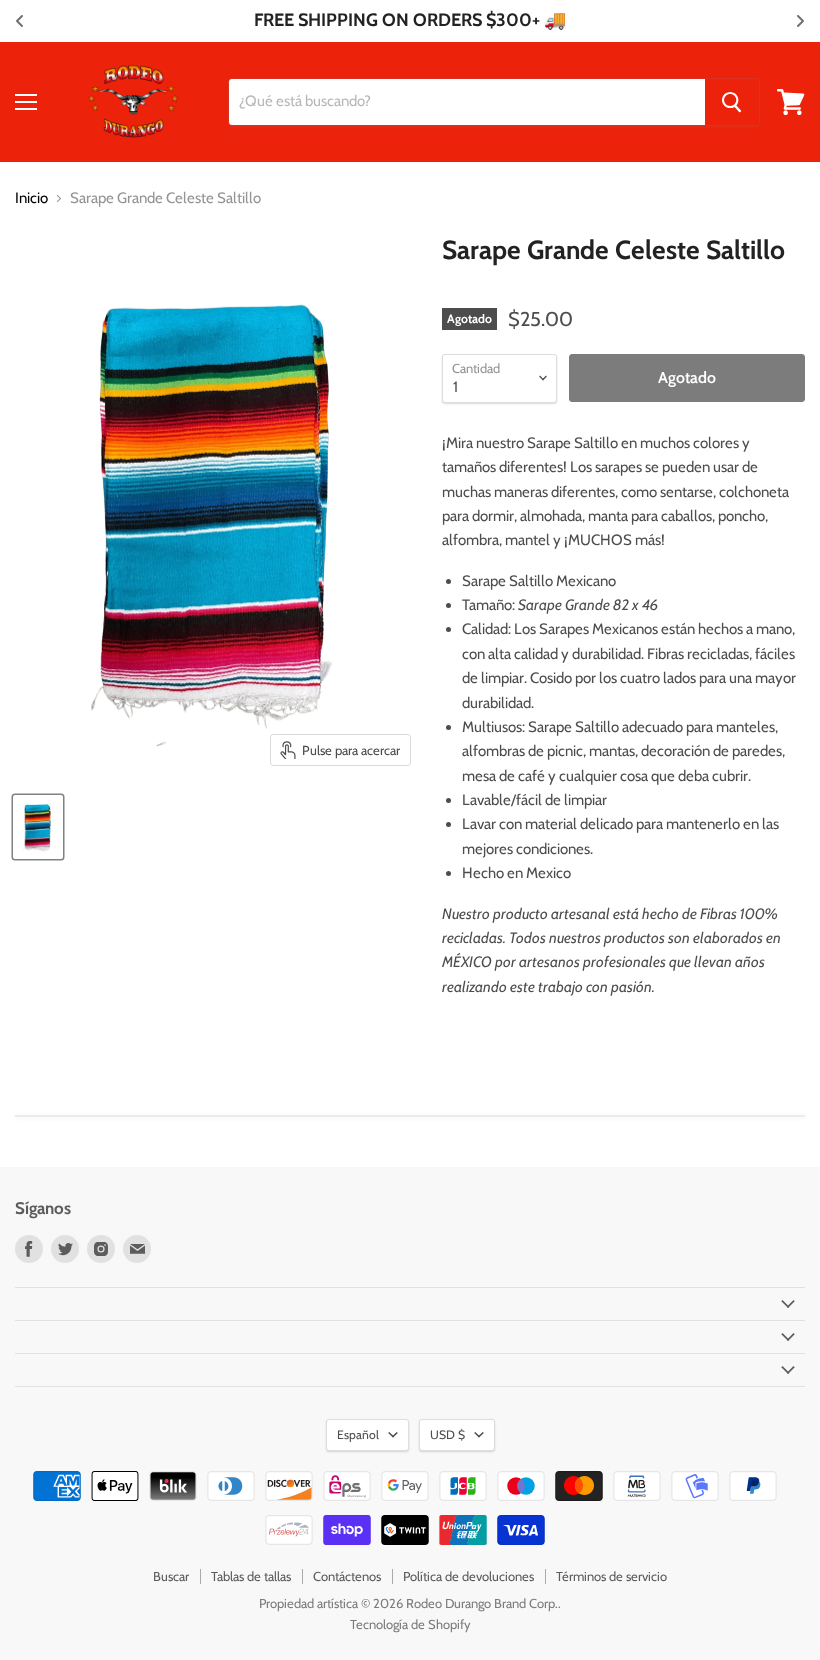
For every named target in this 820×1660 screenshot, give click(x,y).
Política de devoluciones (468, 1576)
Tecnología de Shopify (410, 1624)
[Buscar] (732, 102)
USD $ (447, 1434)
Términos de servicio (611, 1576)
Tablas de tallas (251, 1576)
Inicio (31, 198)
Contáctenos (347, 1576)
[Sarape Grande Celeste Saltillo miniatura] (38, 827)
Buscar (171, 1576)
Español (358, 1434)
